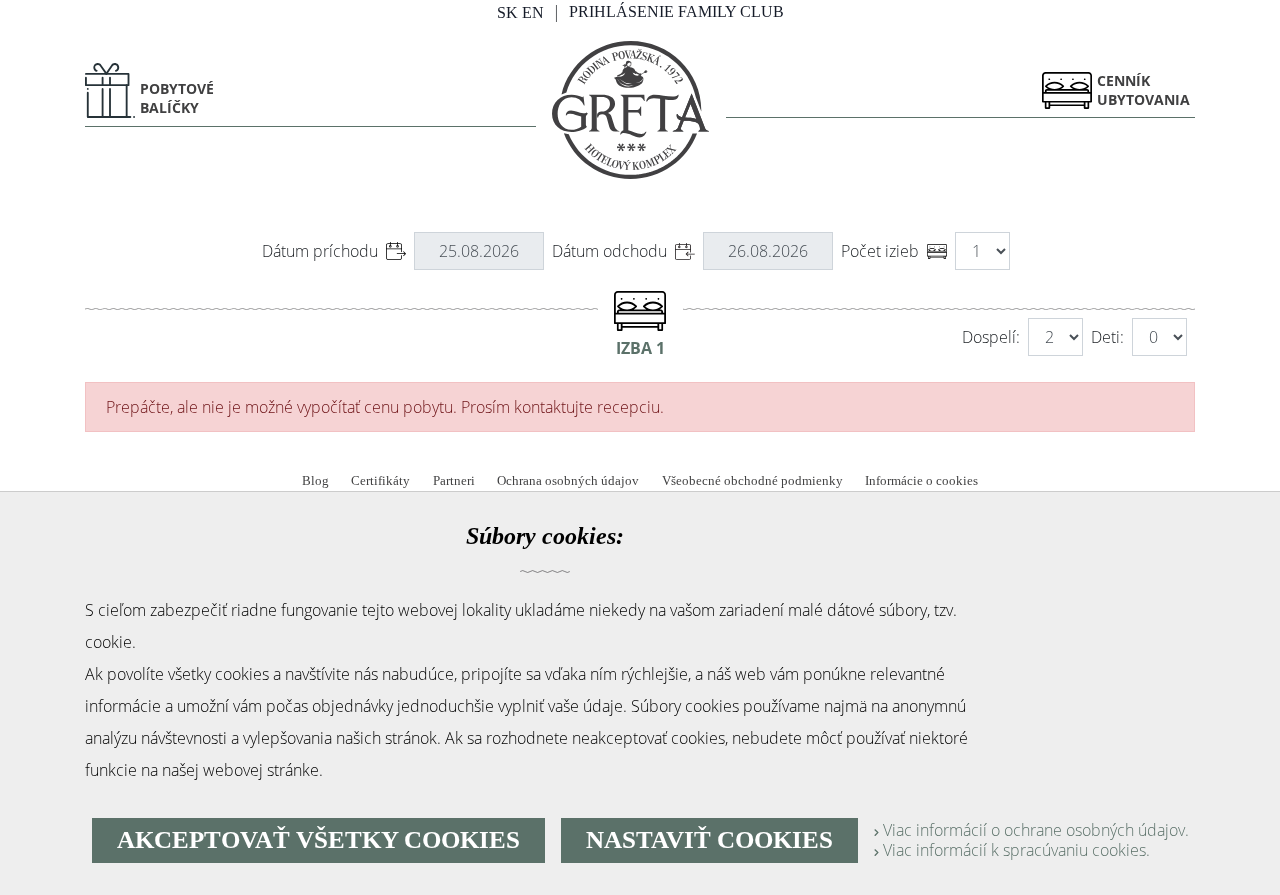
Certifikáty (380, 481)
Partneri (454, 481)
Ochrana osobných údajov (568, 481)
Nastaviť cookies (709, 839)
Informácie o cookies (921, 481)
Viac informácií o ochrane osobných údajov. (1034, 830)
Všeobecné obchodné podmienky (752, 481)
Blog (315, 481)
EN (533, 12)
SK (507, 12)
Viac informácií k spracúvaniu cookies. (1014, 850)
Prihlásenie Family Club (676, 11)
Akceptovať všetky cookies (318, 839)
